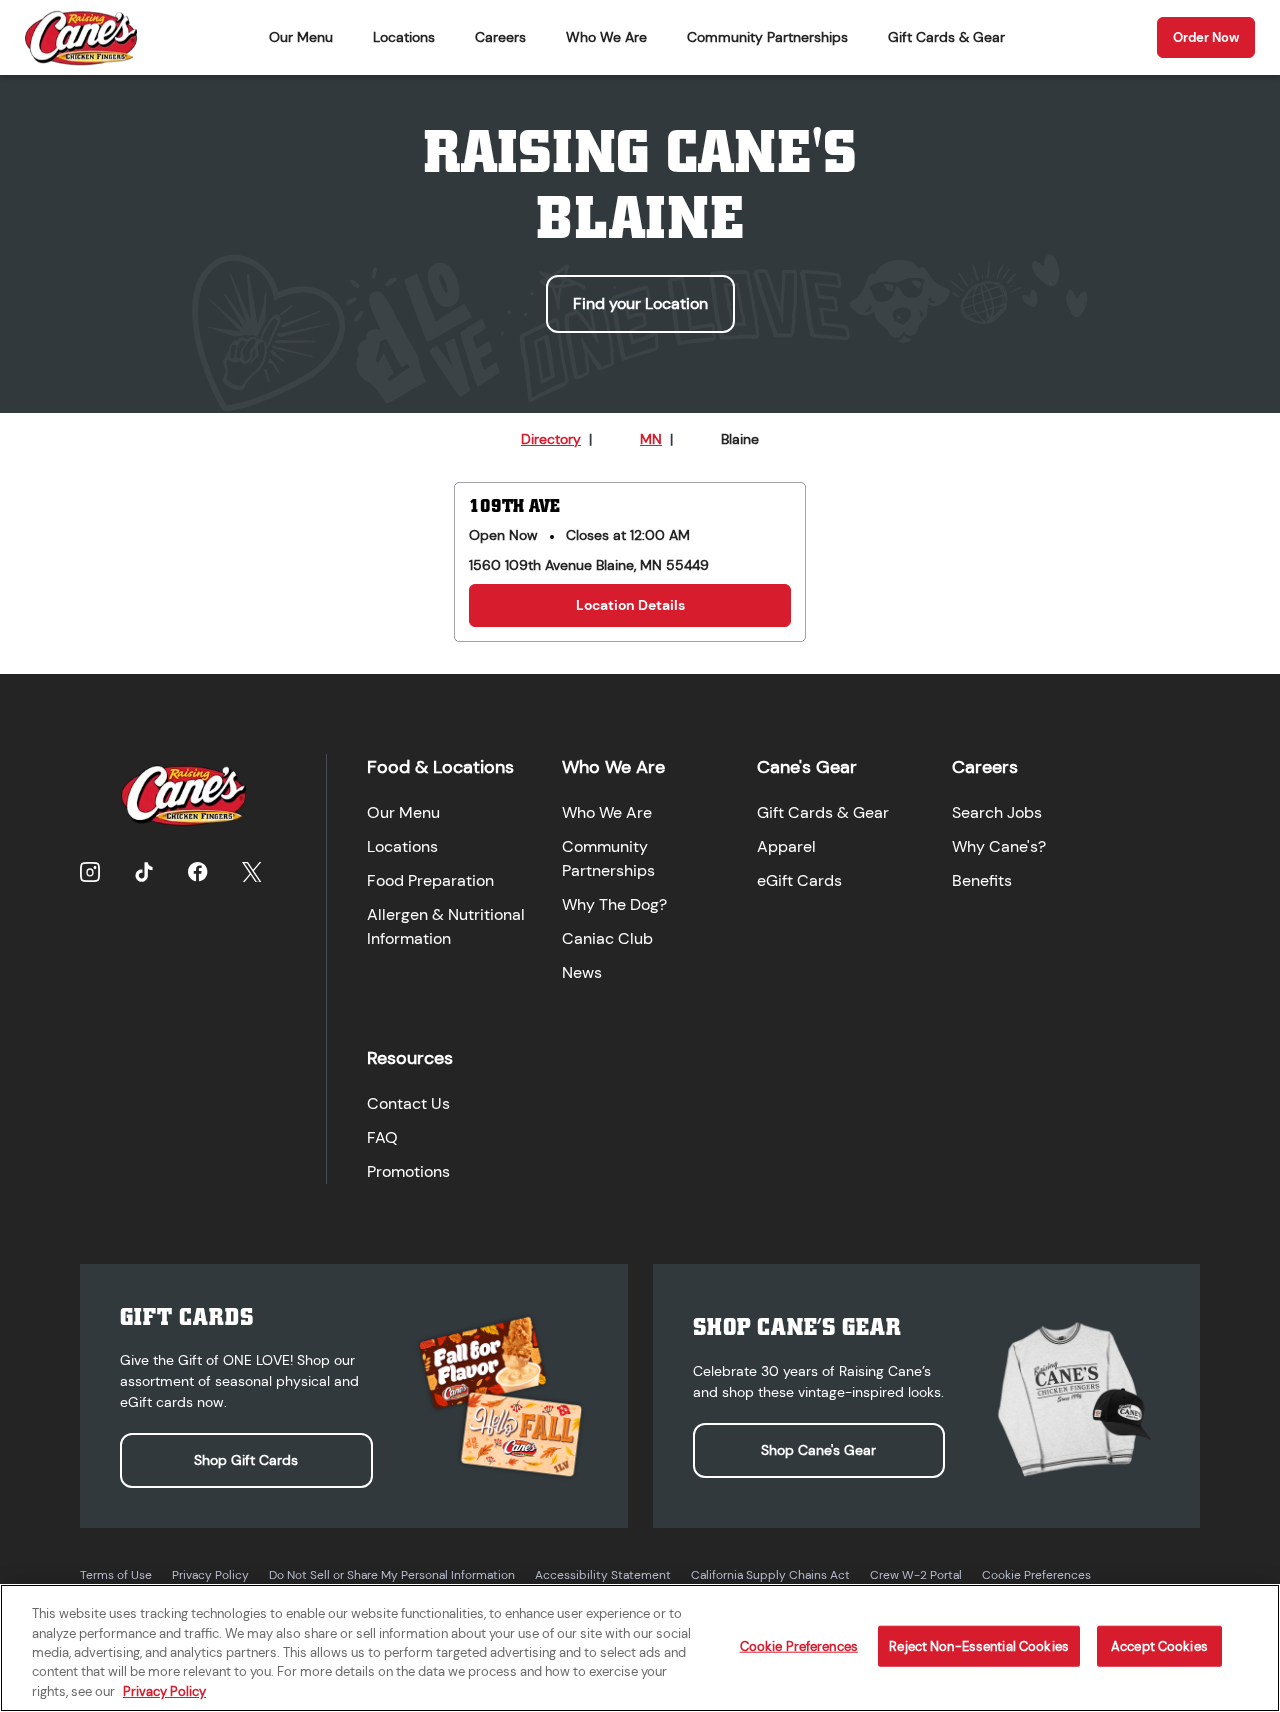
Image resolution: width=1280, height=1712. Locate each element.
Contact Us (408, 1103)
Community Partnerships (767, 37)
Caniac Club (607, 938)
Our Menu (301, 37)
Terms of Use (116, 1575)
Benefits (982, 880)
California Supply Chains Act (770, 1575)
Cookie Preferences (1036, 1575)
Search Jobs (997, 812)
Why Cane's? (999, 846)
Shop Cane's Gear (818, 1450)
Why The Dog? (614, 904)
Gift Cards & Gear (946, 37)
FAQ (382, 1137)
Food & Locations (440, 767)
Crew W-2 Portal (916, 1575)
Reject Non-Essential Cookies (979, 1646)
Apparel (786, 846)
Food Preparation (430, 880)
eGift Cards (799, 880)
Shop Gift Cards (246, 1460)
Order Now (1206, 37)
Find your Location (640, 303)
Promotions (408, 1171)
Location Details (630, 605)
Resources (410, 1058)
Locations (404, 37)
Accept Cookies (1159, 1646)
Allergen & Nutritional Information (446, 926)
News (582, 972)
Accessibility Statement (603, 1575)
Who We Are (606, 37)
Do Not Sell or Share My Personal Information (392, 1575)
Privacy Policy (210, 1575)
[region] (640, 1648)
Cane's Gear (807, 767)
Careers (500, 37)
